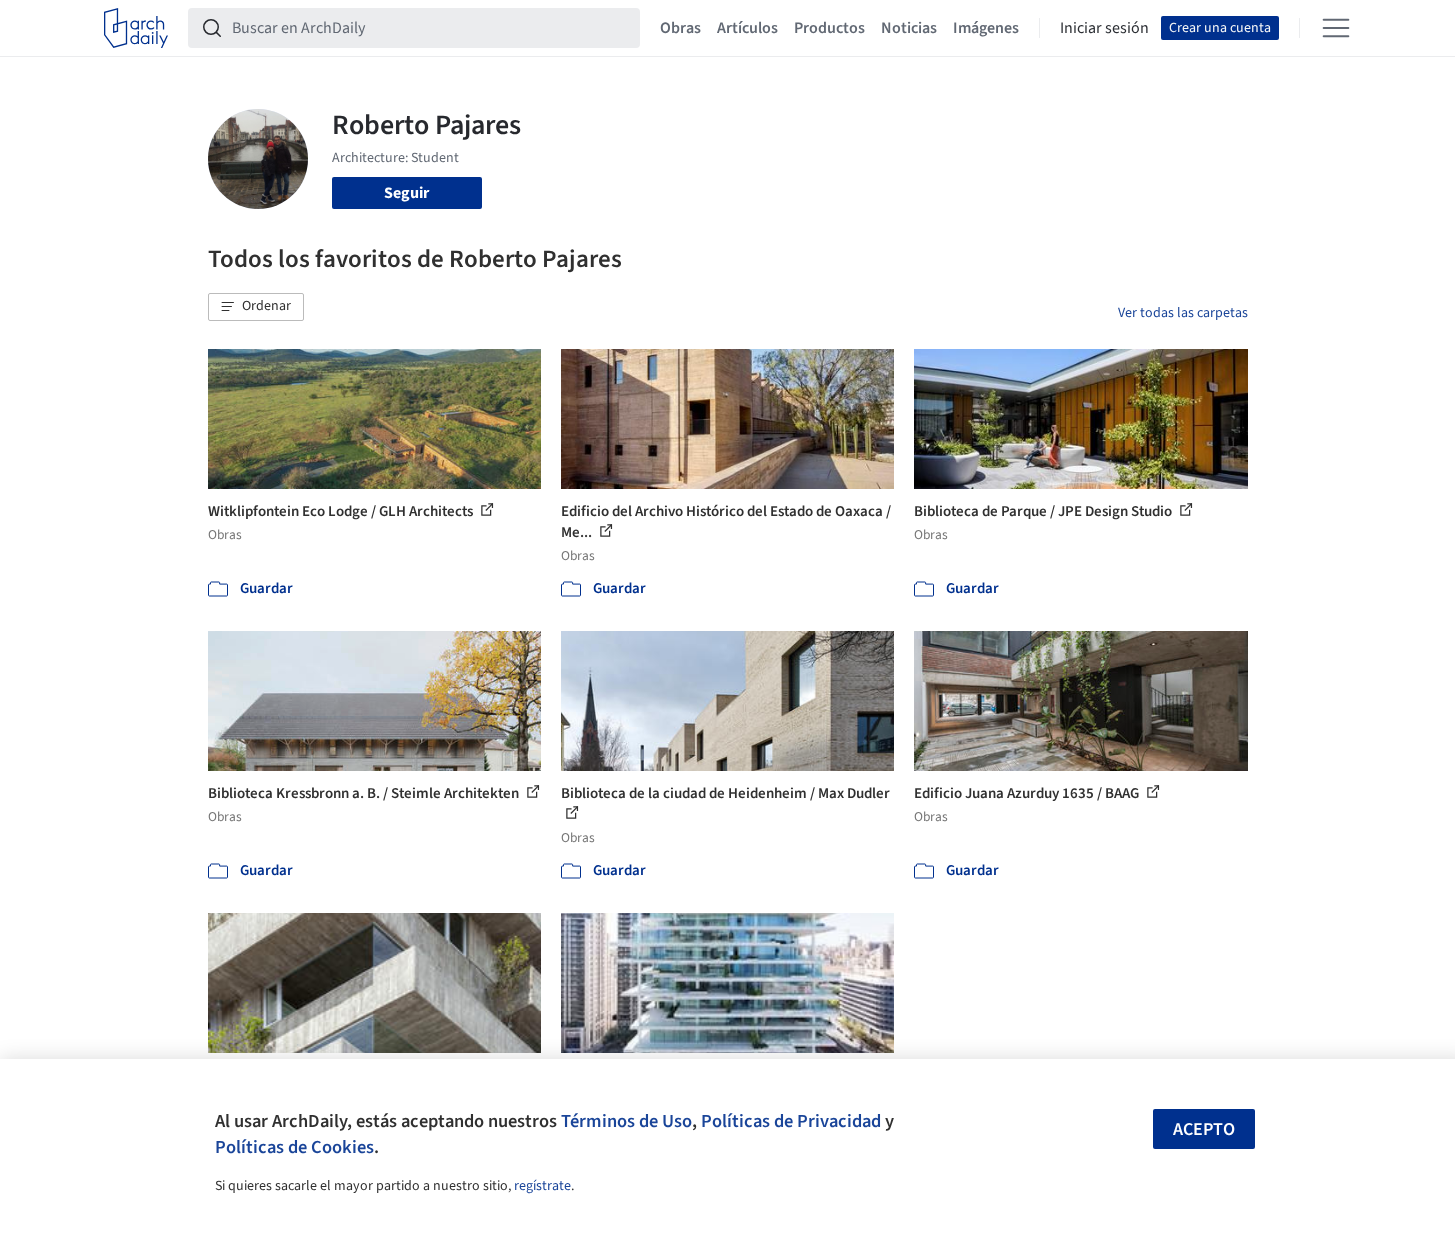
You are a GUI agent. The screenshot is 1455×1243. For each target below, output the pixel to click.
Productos (829, 28)
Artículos (747, 28)
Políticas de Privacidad (791, 1121)
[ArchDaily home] (136, 28)
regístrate (542, 1186)
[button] (256, 307)
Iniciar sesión (1104, 28)
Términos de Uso (626, 1121)
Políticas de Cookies (294, 1147)
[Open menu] (1336, 28)
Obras (680, 28)
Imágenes (986, 28)
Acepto (1204, 1129)
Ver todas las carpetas (1183, 313)
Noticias (909, 28)
